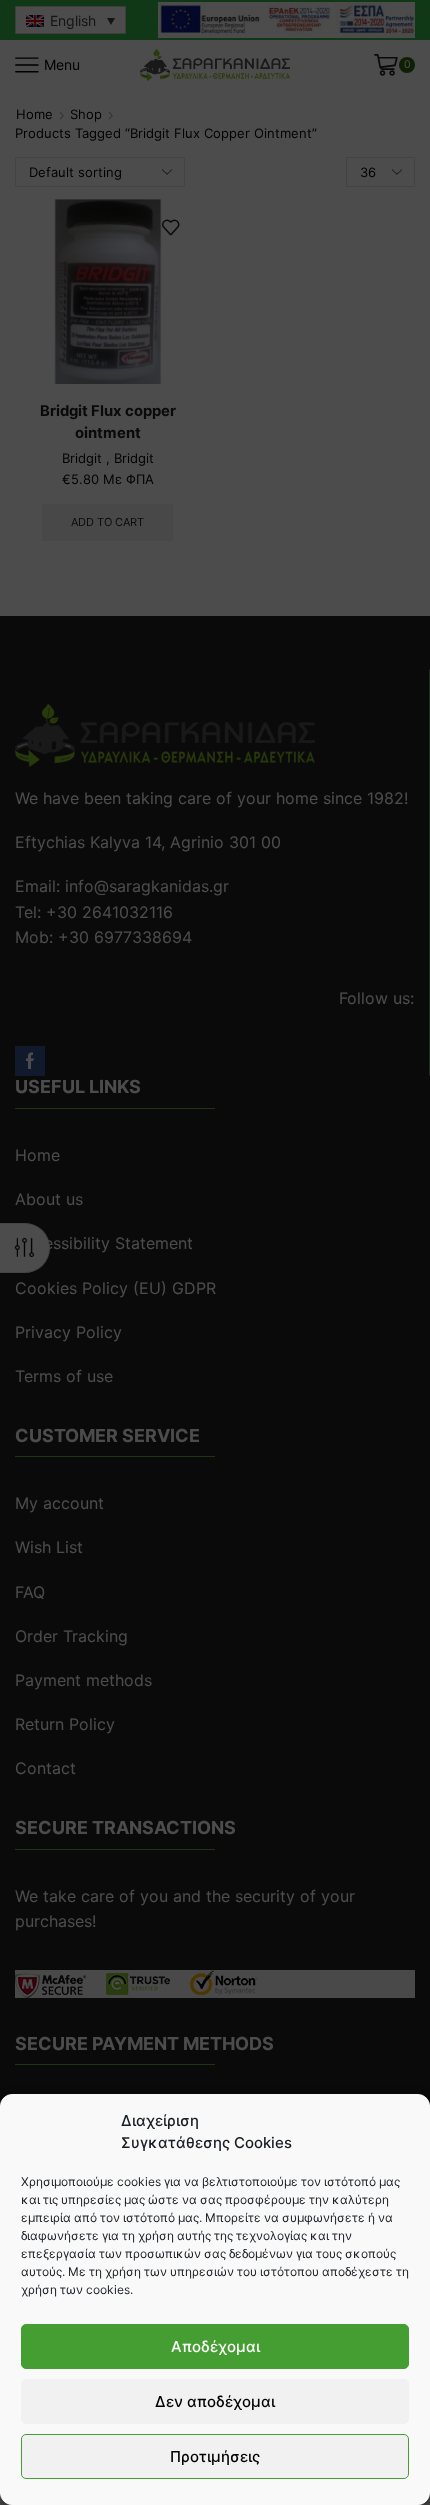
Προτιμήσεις (215, 2456)
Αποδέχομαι (215, 2346)
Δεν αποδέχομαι (215, 2401)
